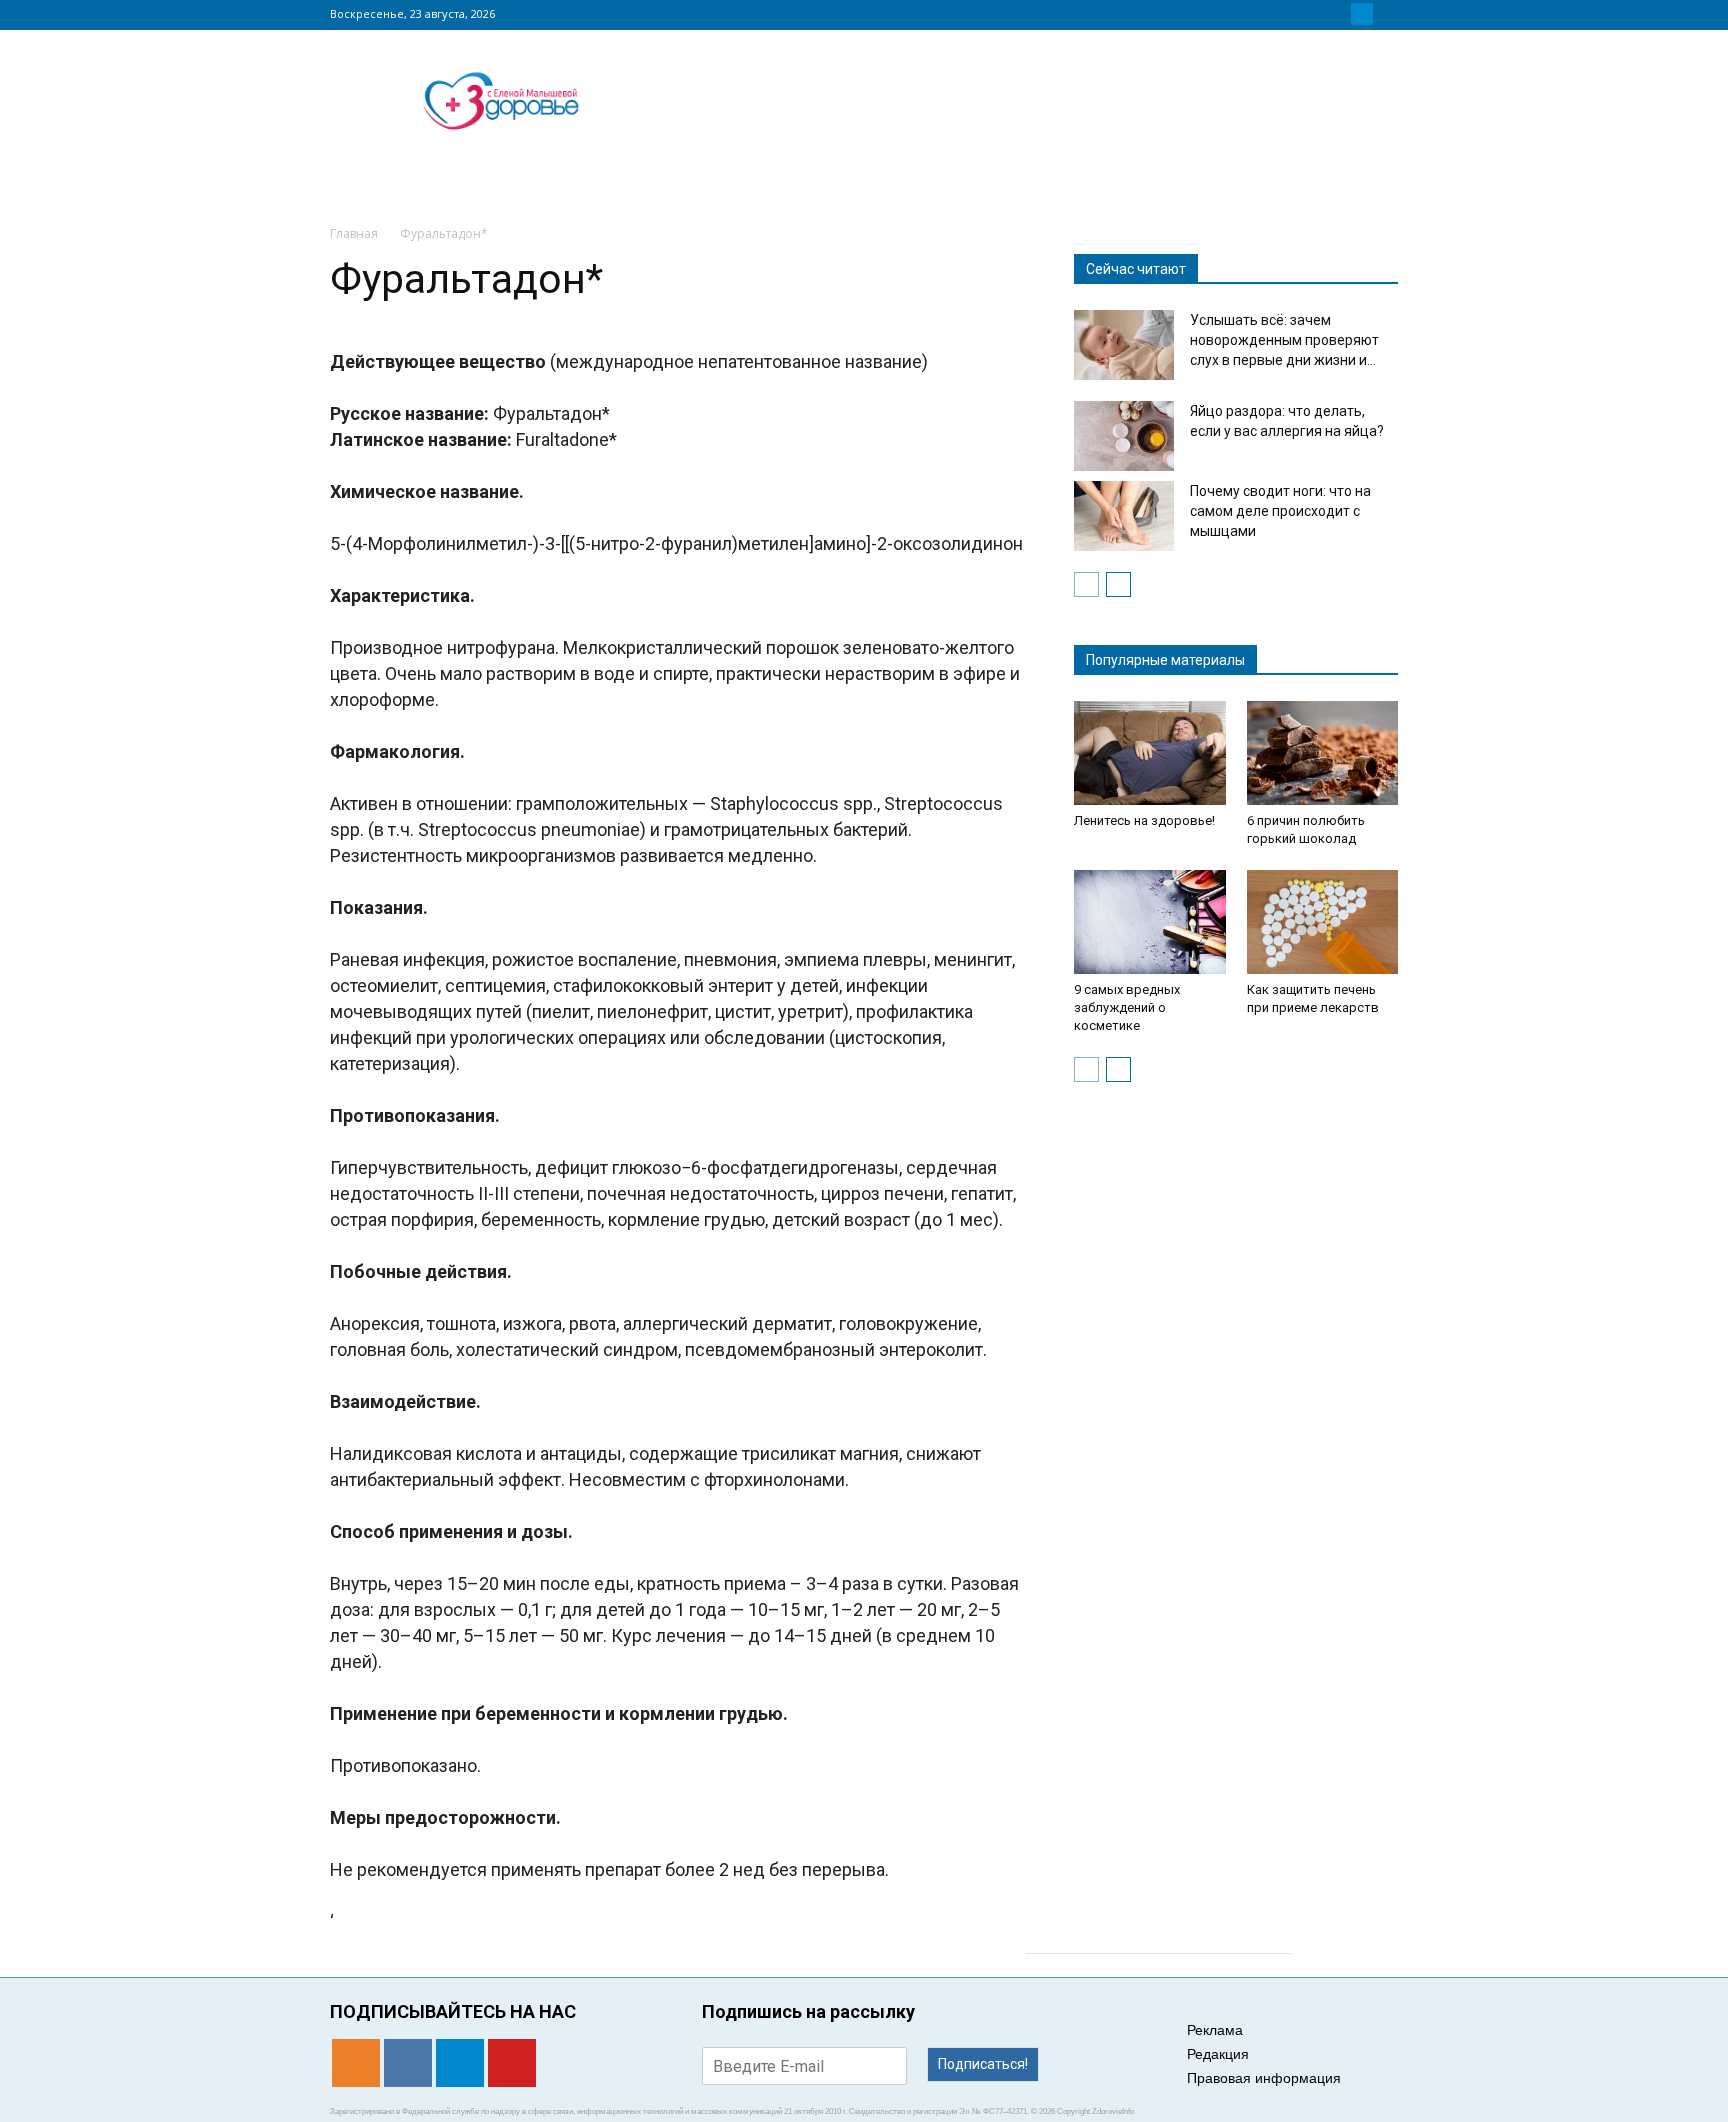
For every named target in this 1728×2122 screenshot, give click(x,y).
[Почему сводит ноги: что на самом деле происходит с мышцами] (1124, 516)
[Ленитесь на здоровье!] (1150, 753)
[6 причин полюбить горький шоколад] (1323, 753)
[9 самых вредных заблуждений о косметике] (1150, 922)
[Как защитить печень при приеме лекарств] (1323, 922)
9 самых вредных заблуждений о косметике (1127, 1007)
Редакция (1218, 2054)
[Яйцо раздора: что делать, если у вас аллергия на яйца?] (1124, 436)
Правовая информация (1264, 2078)
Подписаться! (983, 2064)
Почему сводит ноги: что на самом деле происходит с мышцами (1280, 511)
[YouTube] (1386, 14)
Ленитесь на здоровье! (1144, 820)
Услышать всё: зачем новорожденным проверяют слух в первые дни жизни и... (1284, 340)
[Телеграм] (1362, 14)
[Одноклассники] (1314, 14)
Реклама (1215, 2030)
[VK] (1338, 14)
